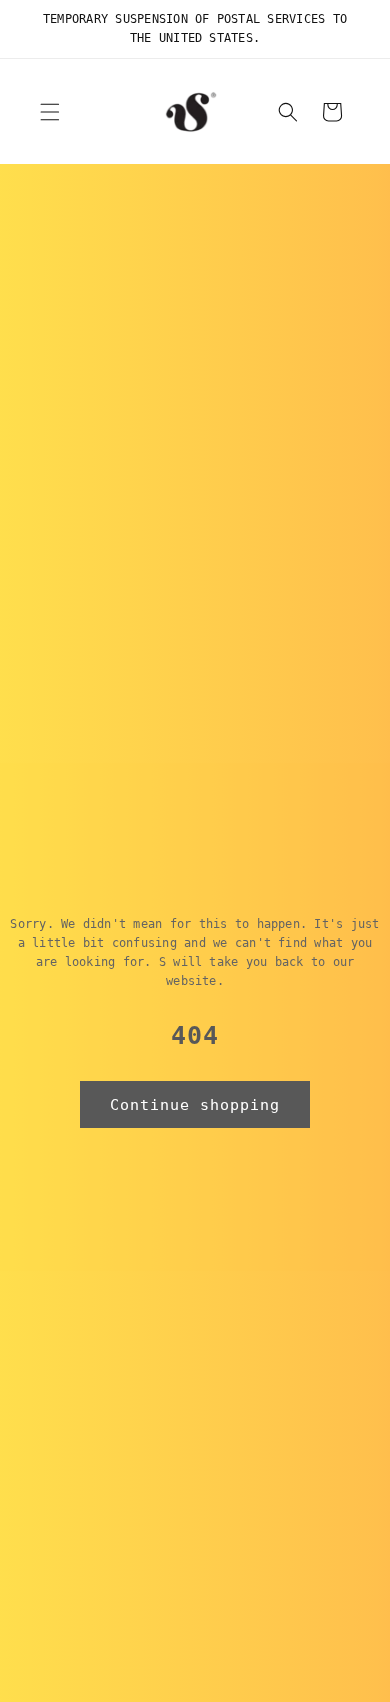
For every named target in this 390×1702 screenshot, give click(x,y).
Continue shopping (195, 1105)
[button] (50, 112)
